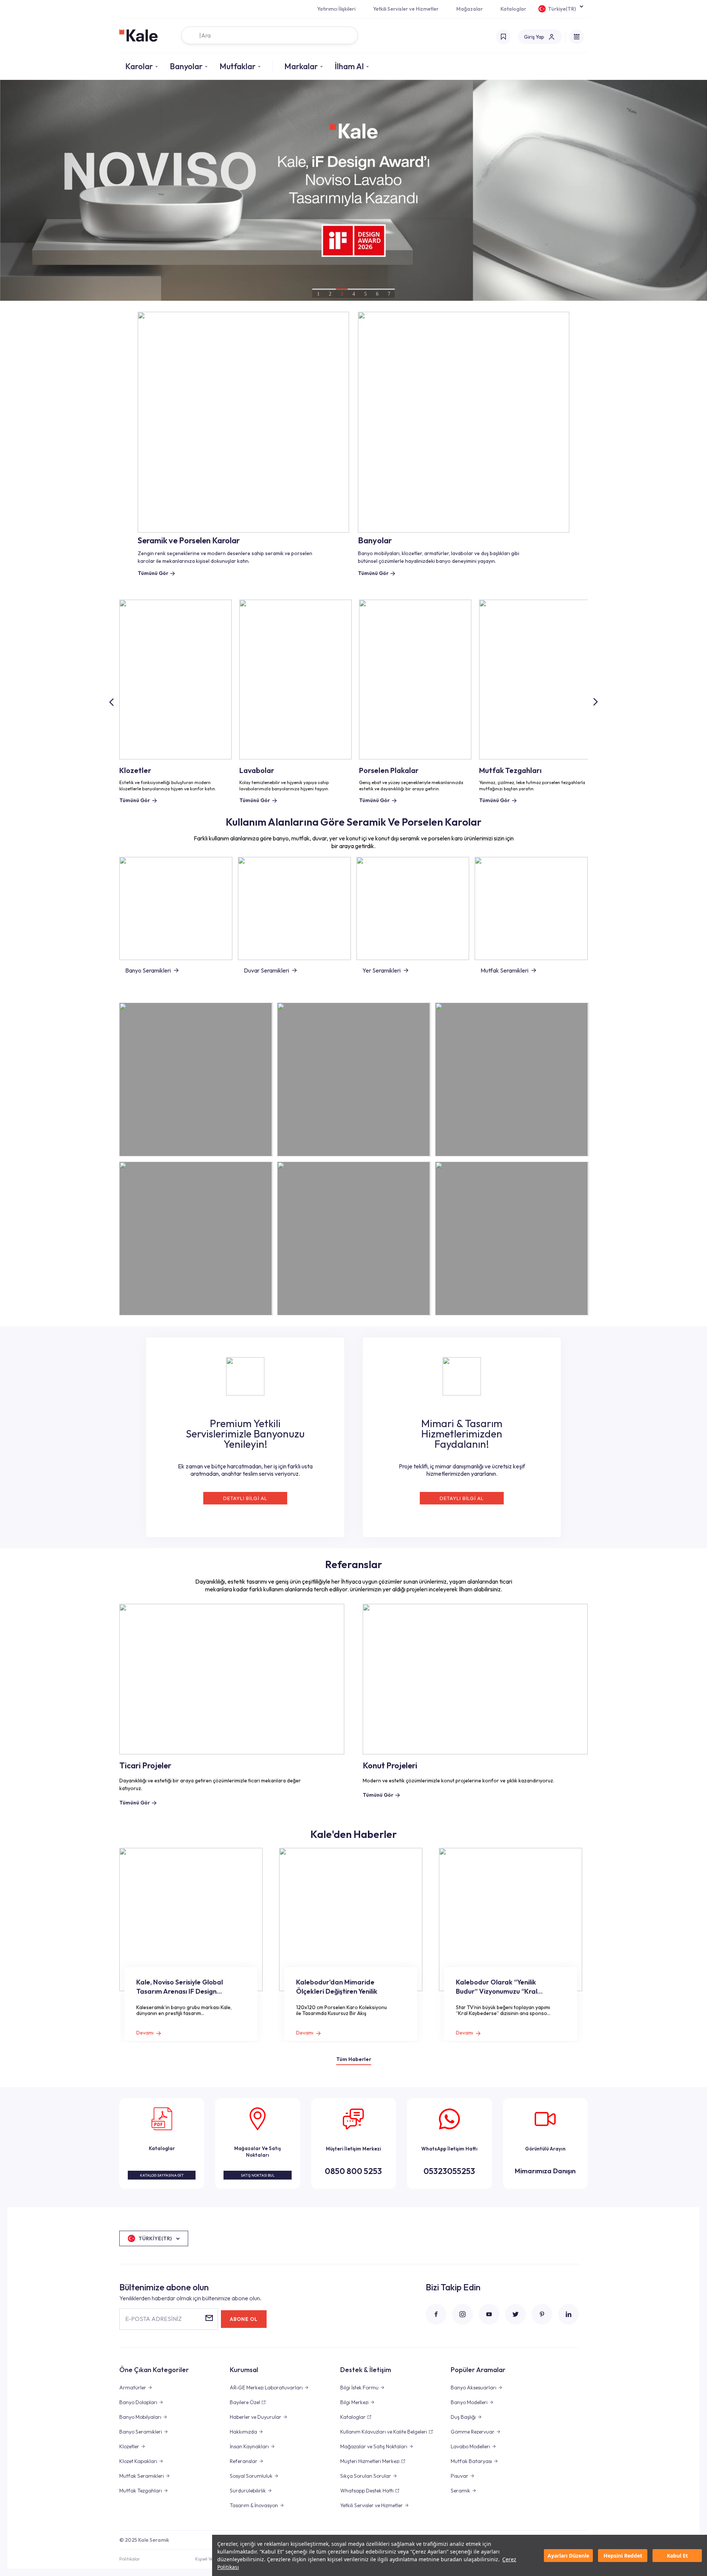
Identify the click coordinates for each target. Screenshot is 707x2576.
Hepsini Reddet (623, 2556)
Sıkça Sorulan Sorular (366, 2476)
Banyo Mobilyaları (140, 2417)
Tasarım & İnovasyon (254, 2505)
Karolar (139, 66)
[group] (353, 190)
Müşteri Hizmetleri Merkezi (370, 2461)
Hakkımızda (243, 2432)
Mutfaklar (238, 66)
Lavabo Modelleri (470, 2446)
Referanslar (244, 2461)
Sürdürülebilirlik (248, 2491)
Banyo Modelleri (469, 2402)
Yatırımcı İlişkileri (336, 9)
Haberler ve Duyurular (256, 2417)
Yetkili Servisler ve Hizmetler (406, 9)
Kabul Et (677, 2556)
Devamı (145, 2033)
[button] (595, 702)
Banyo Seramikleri (148, 970)
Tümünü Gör (135, 800)
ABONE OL (244, 2319)
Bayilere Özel (245, 2402)
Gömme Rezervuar (473, 2432)
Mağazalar (469, 9)
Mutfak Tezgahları (141, 2491)
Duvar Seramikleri (266, 970)
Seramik (460, 2491)
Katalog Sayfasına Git (162, 2175)
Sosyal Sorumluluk (251, 2476)
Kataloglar (513, 9)
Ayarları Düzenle (568, 2556)
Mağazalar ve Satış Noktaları (374, 2446)
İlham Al (349, 66)
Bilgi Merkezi (354, 2402)
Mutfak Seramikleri (504, 970)
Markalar (301, 66)
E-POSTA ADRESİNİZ (153, 2319)
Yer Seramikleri (381, 970)
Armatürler (133, 2388)
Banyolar (186, 66)
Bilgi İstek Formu (359, 2388)
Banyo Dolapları (138, 2402)
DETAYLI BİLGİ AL (245, 1498)
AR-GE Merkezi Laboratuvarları (266, 2388)
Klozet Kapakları (138, 2461)
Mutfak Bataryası (471, 2461)
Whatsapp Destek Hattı (367, 2491)
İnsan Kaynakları (249, 2446)
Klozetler (129, 2446)
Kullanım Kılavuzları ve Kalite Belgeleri (384, 2432)
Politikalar (130, 2559)
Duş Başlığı (463, 2417)
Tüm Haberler (354, 2059)
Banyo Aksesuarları (474, 2388)
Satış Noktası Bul (258, 2175)
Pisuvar (460, 2476)
